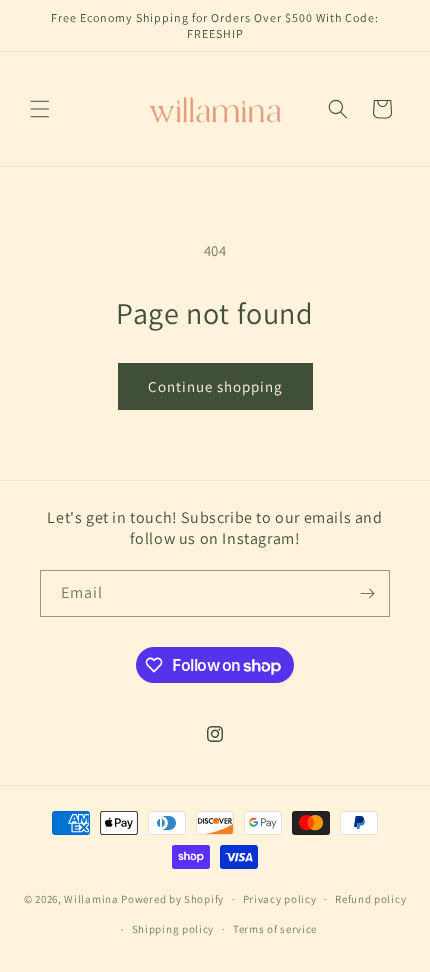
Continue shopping (215, 386)
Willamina (91, 899)
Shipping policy (173, 929)
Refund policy (370, 899)
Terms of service (275, 929)
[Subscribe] (367, 593)
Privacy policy (280, 899)
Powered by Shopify (172, 899)
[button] (40, 109)
